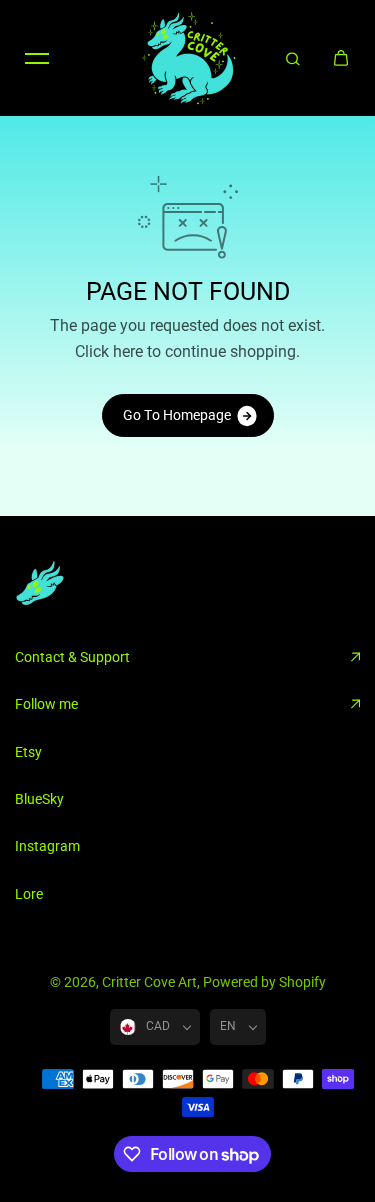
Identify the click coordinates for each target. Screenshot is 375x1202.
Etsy (28, 752)
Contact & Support (72, 657)
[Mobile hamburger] (37, 58)
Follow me (46, 704)
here (128, 351)
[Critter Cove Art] (188, 58)
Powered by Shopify (264, 982)
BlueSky (39, 799)
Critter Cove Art (149, 982)
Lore (29, 894)
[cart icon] (341, 58)
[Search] (293, 58)
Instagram (47, 846)
